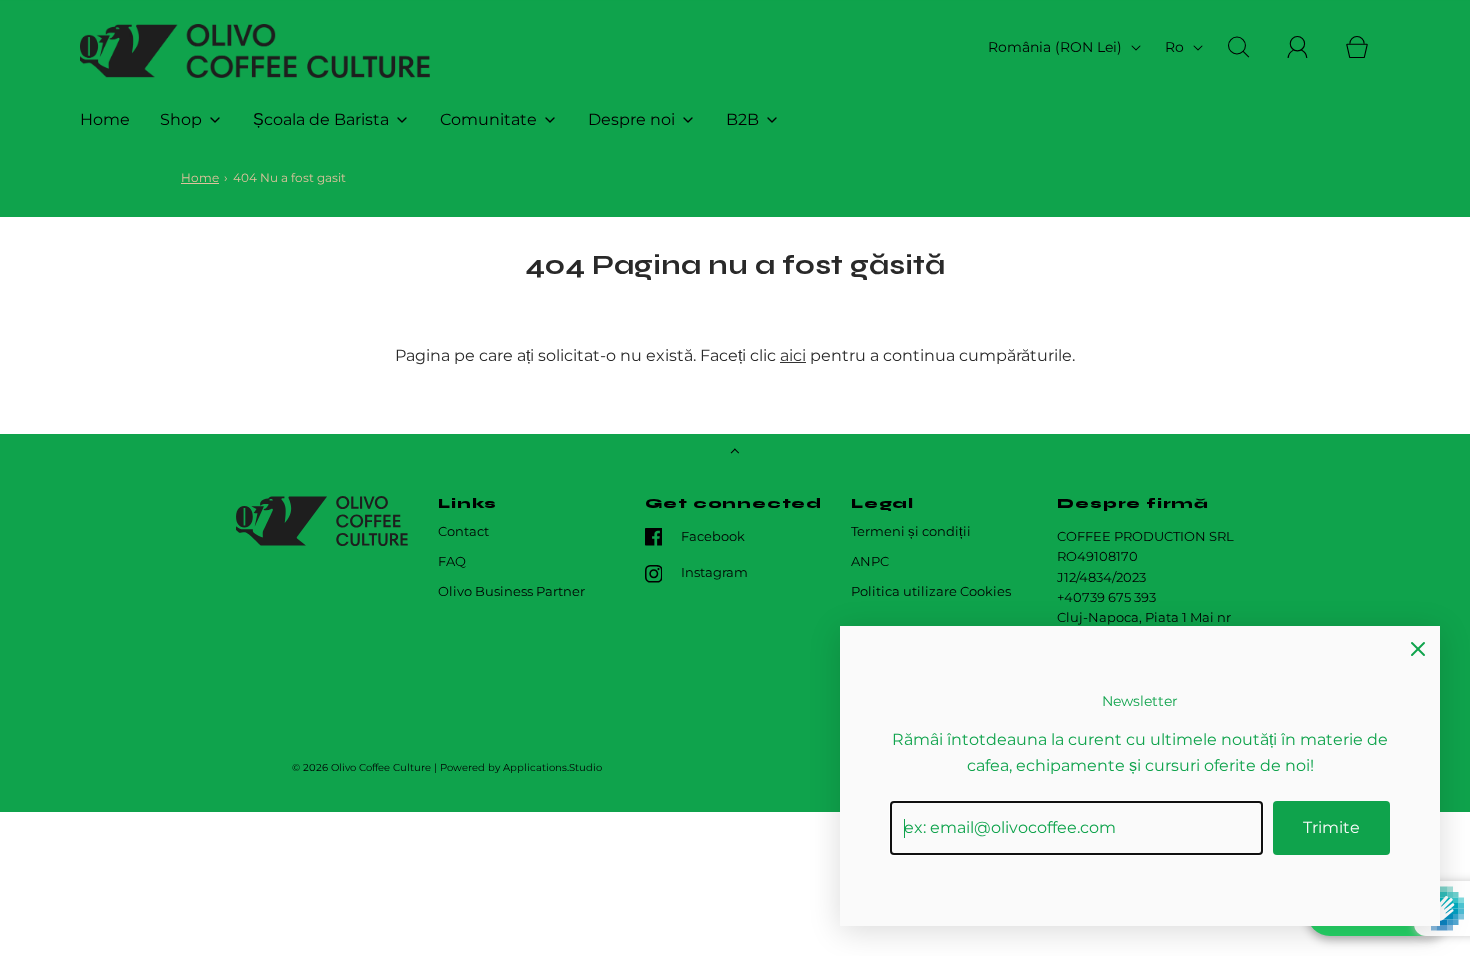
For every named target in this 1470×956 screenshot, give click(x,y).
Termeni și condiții (911, 531)
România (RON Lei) (1057, 47)
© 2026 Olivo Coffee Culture (361, 767)
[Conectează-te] (1309, 47)
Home (105, 119)
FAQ (452, 561)
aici (793, 355)
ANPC (870, 561)
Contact (463, 531)
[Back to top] (735, 453)
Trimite (1331, 827)
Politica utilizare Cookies (931, 591)
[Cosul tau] (1368, 47)
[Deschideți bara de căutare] (1250, 47)
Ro (1176, 47)
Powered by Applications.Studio (521, 767)
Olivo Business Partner (511, 591)
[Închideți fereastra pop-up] (1418, 648)
